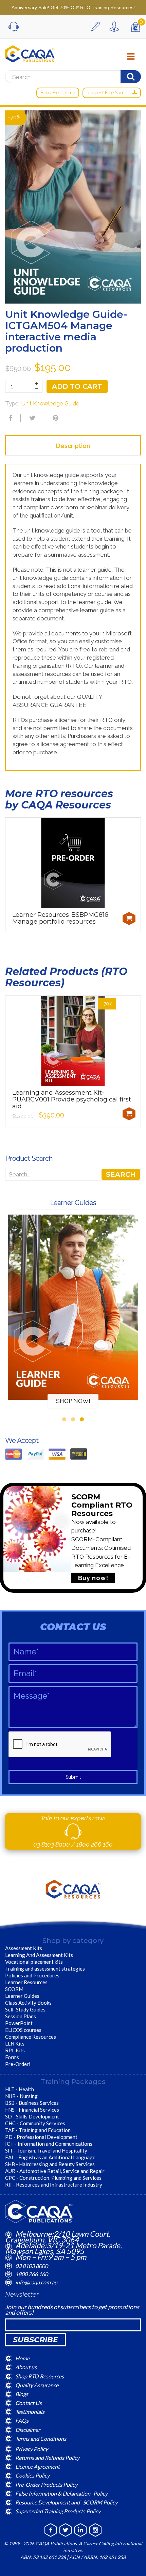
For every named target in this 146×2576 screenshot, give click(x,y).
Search (121, 1174)
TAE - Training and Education (38, 2130)
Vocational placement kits (34, 1962)
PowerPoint (19, 2023)
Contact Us (29, 2403)
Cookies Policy (32, 2475)
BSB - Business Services (32, 2103)
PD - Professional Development (41, 2137)
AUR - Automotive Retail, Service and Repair (55, 2171)
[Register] (97, 27)
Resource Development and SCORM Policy (66, 2502)
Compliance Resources (31, 2037)
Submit (73, 1777)
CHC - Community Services (35, 2123)
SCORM (14, 1989)
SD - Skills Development (32, 2116)
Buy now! (93, 1578)
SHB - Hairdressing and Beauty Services (50, 2164)
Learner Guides (22, 1996)
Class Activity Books (28, 2003)
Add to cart (77, 386)
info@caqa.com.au (36, 2282)
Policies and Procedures (32, 1975)
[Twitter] (32, 418)
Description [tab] (73, 446)
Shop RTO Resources (40, 2376)
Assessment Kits (24, 1948)
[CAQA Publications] (30, 52)
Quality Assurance (37, 2385)
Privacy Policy (32, 2449)
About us (26, 2367)
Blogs (22, 2394)
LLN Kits (15, 2043)
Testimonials (30, 2412)
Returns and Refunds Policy (47, 2458)
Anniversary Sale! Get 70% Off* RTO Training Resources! (73, 7)
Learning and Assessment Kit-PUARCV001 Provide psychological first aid (72, 1099)
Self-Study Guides (25, 2009)
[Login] (116, 27)
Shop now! (73, 1401)
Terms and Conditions (41, 2438)
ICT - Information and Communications (49, 2144)
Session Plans (21, 2016)
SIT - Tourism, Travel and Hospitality (46, 2150)
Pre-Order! (18, 2064)
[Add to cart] (129, 919)
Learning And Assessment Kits (39, 1955)
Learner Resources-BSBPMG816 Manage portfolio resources (60, 918)
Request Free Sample (109, 93)
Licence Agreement (38, 2466)
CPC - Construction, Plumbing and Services (53, 2178)
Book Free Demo (58, 93)
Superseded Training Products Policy (58, 2511)
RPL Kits (15, 2050)
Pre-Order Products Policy (46, 2484)
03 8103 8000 (52, 1844)
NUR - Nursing (21, 2096)
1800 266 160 (95, 1844)
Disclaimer (28, 2429)
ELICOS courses (23, 2030)
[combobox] (73, 1174)
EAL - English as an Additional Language (50, 2157)
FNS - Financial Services (32, 2110)
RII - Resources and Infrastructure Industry (54, 2185)
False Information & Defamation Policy (61, 2493)
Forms (12, 2057)
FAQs (22, 2420)
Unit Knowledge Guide (50, 403)
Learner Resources (26, 1982)
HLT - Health (20, 2089)
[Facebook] (10, 418)
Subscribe (35, 2340)
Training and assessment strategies (45, 1969)
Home (22, 2358)
